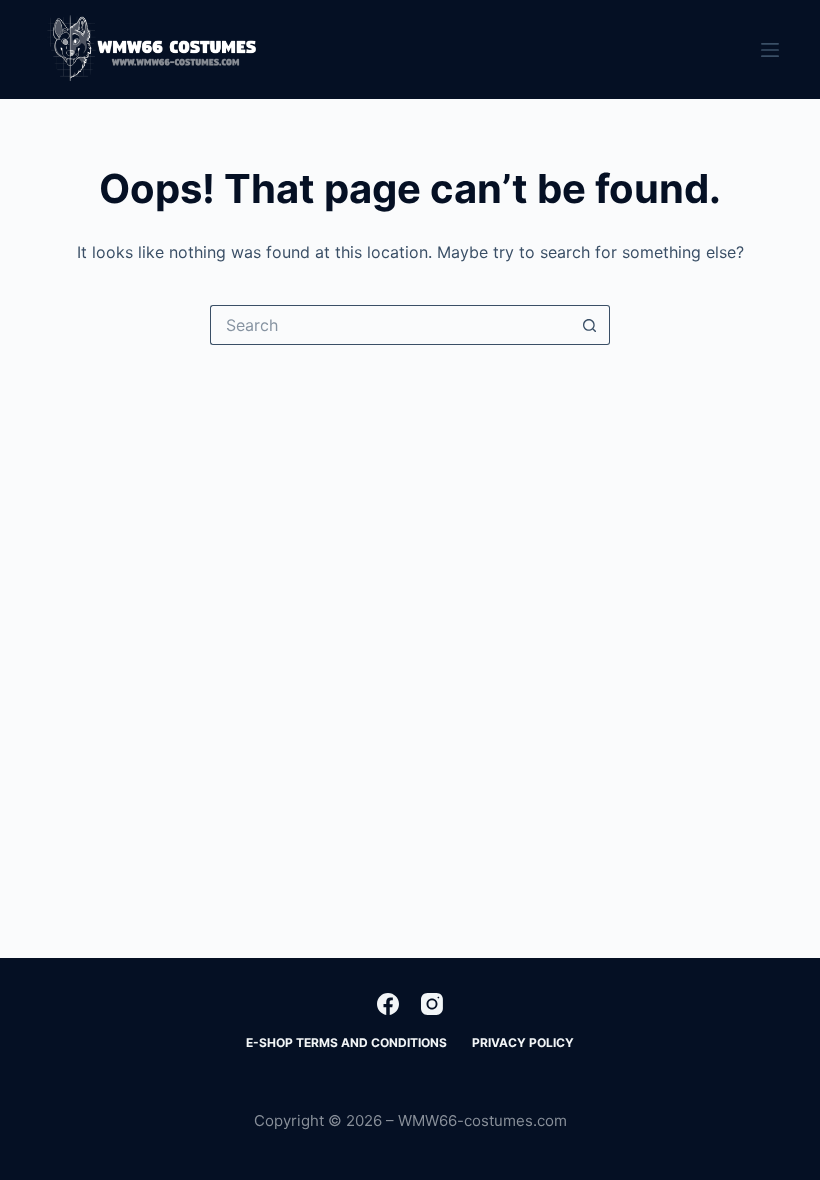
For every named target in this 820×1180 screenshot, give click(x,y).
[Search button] (590, 325)
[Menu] (770, 50)
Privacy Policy (523, 1042)
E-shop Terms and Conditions (346, 1042)
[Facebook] (388, 1004)
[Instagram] (432, 1004)
